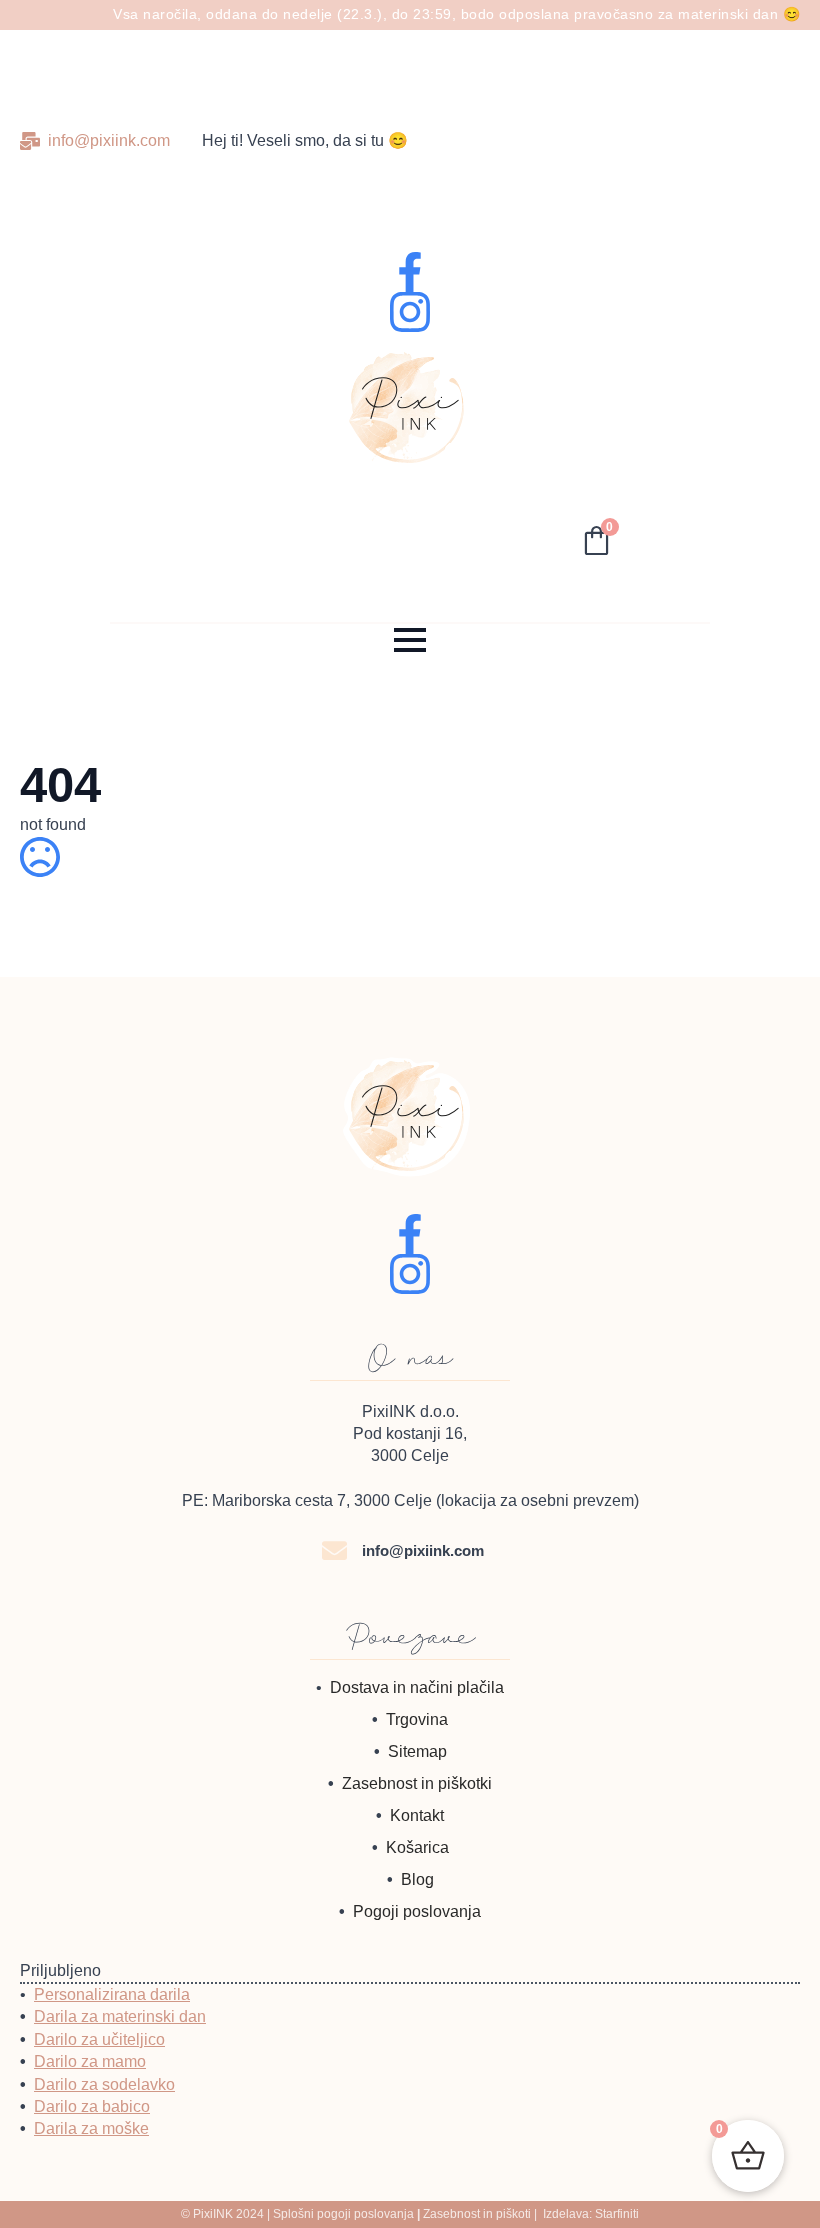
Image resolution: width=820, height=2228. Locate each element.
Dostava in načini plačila (417, 1687)
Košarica (417, 1847)
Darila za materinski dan (120, 2016)
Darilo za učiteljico (99, 2039)
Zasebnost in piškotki (417, 1783)
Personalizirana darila (112, 1994)
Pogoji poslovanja (417, 1911)
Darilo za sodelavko (104, 2084)
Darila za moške (91, 2128)
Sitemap (417, 1751)
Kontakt (417, 1815)
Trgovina (417, 1719)
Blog (417, 1879)
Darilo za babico (92, 2106)
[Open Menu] (410, 640)
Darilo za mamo (90, 2061)
